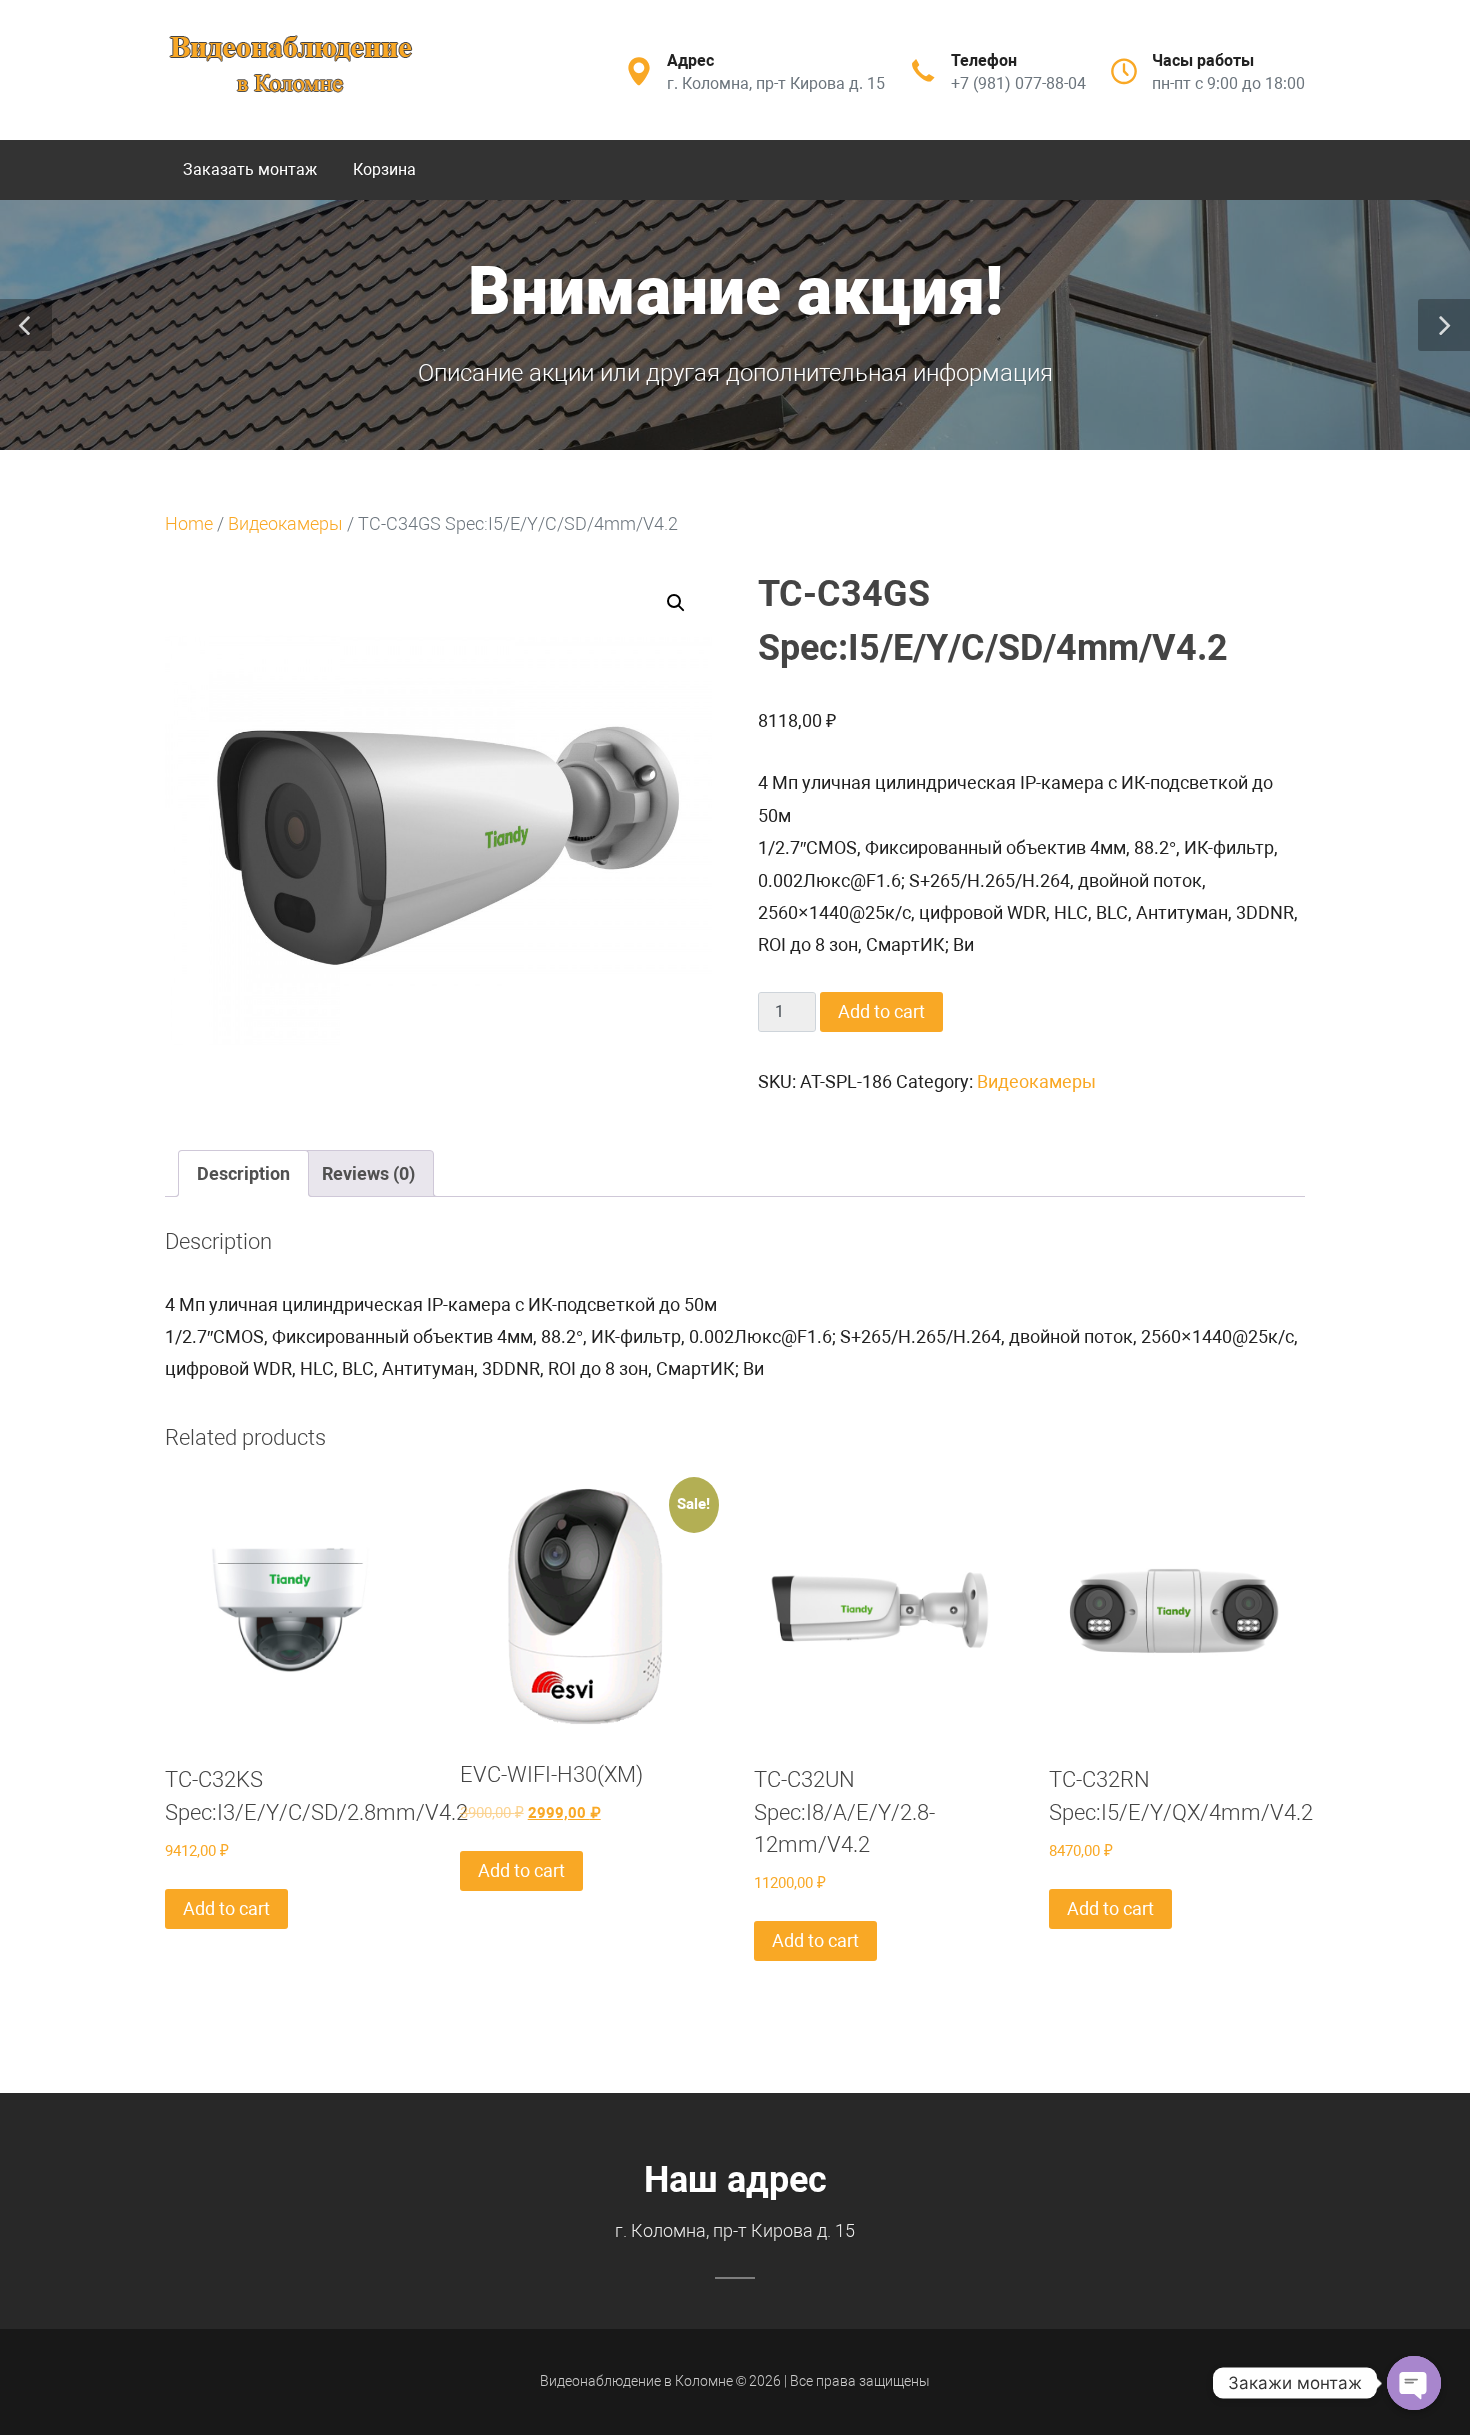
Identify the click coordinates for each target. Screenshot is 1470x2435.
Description (243, 1173)
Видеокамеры (285, 523)
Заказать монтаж (250, 169)
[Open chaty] (1414, 2383)
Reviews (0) (368, 1173)
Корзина (384, 169)
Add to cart (881, 1011)
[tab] (243, 1173)
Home (189, 523)
